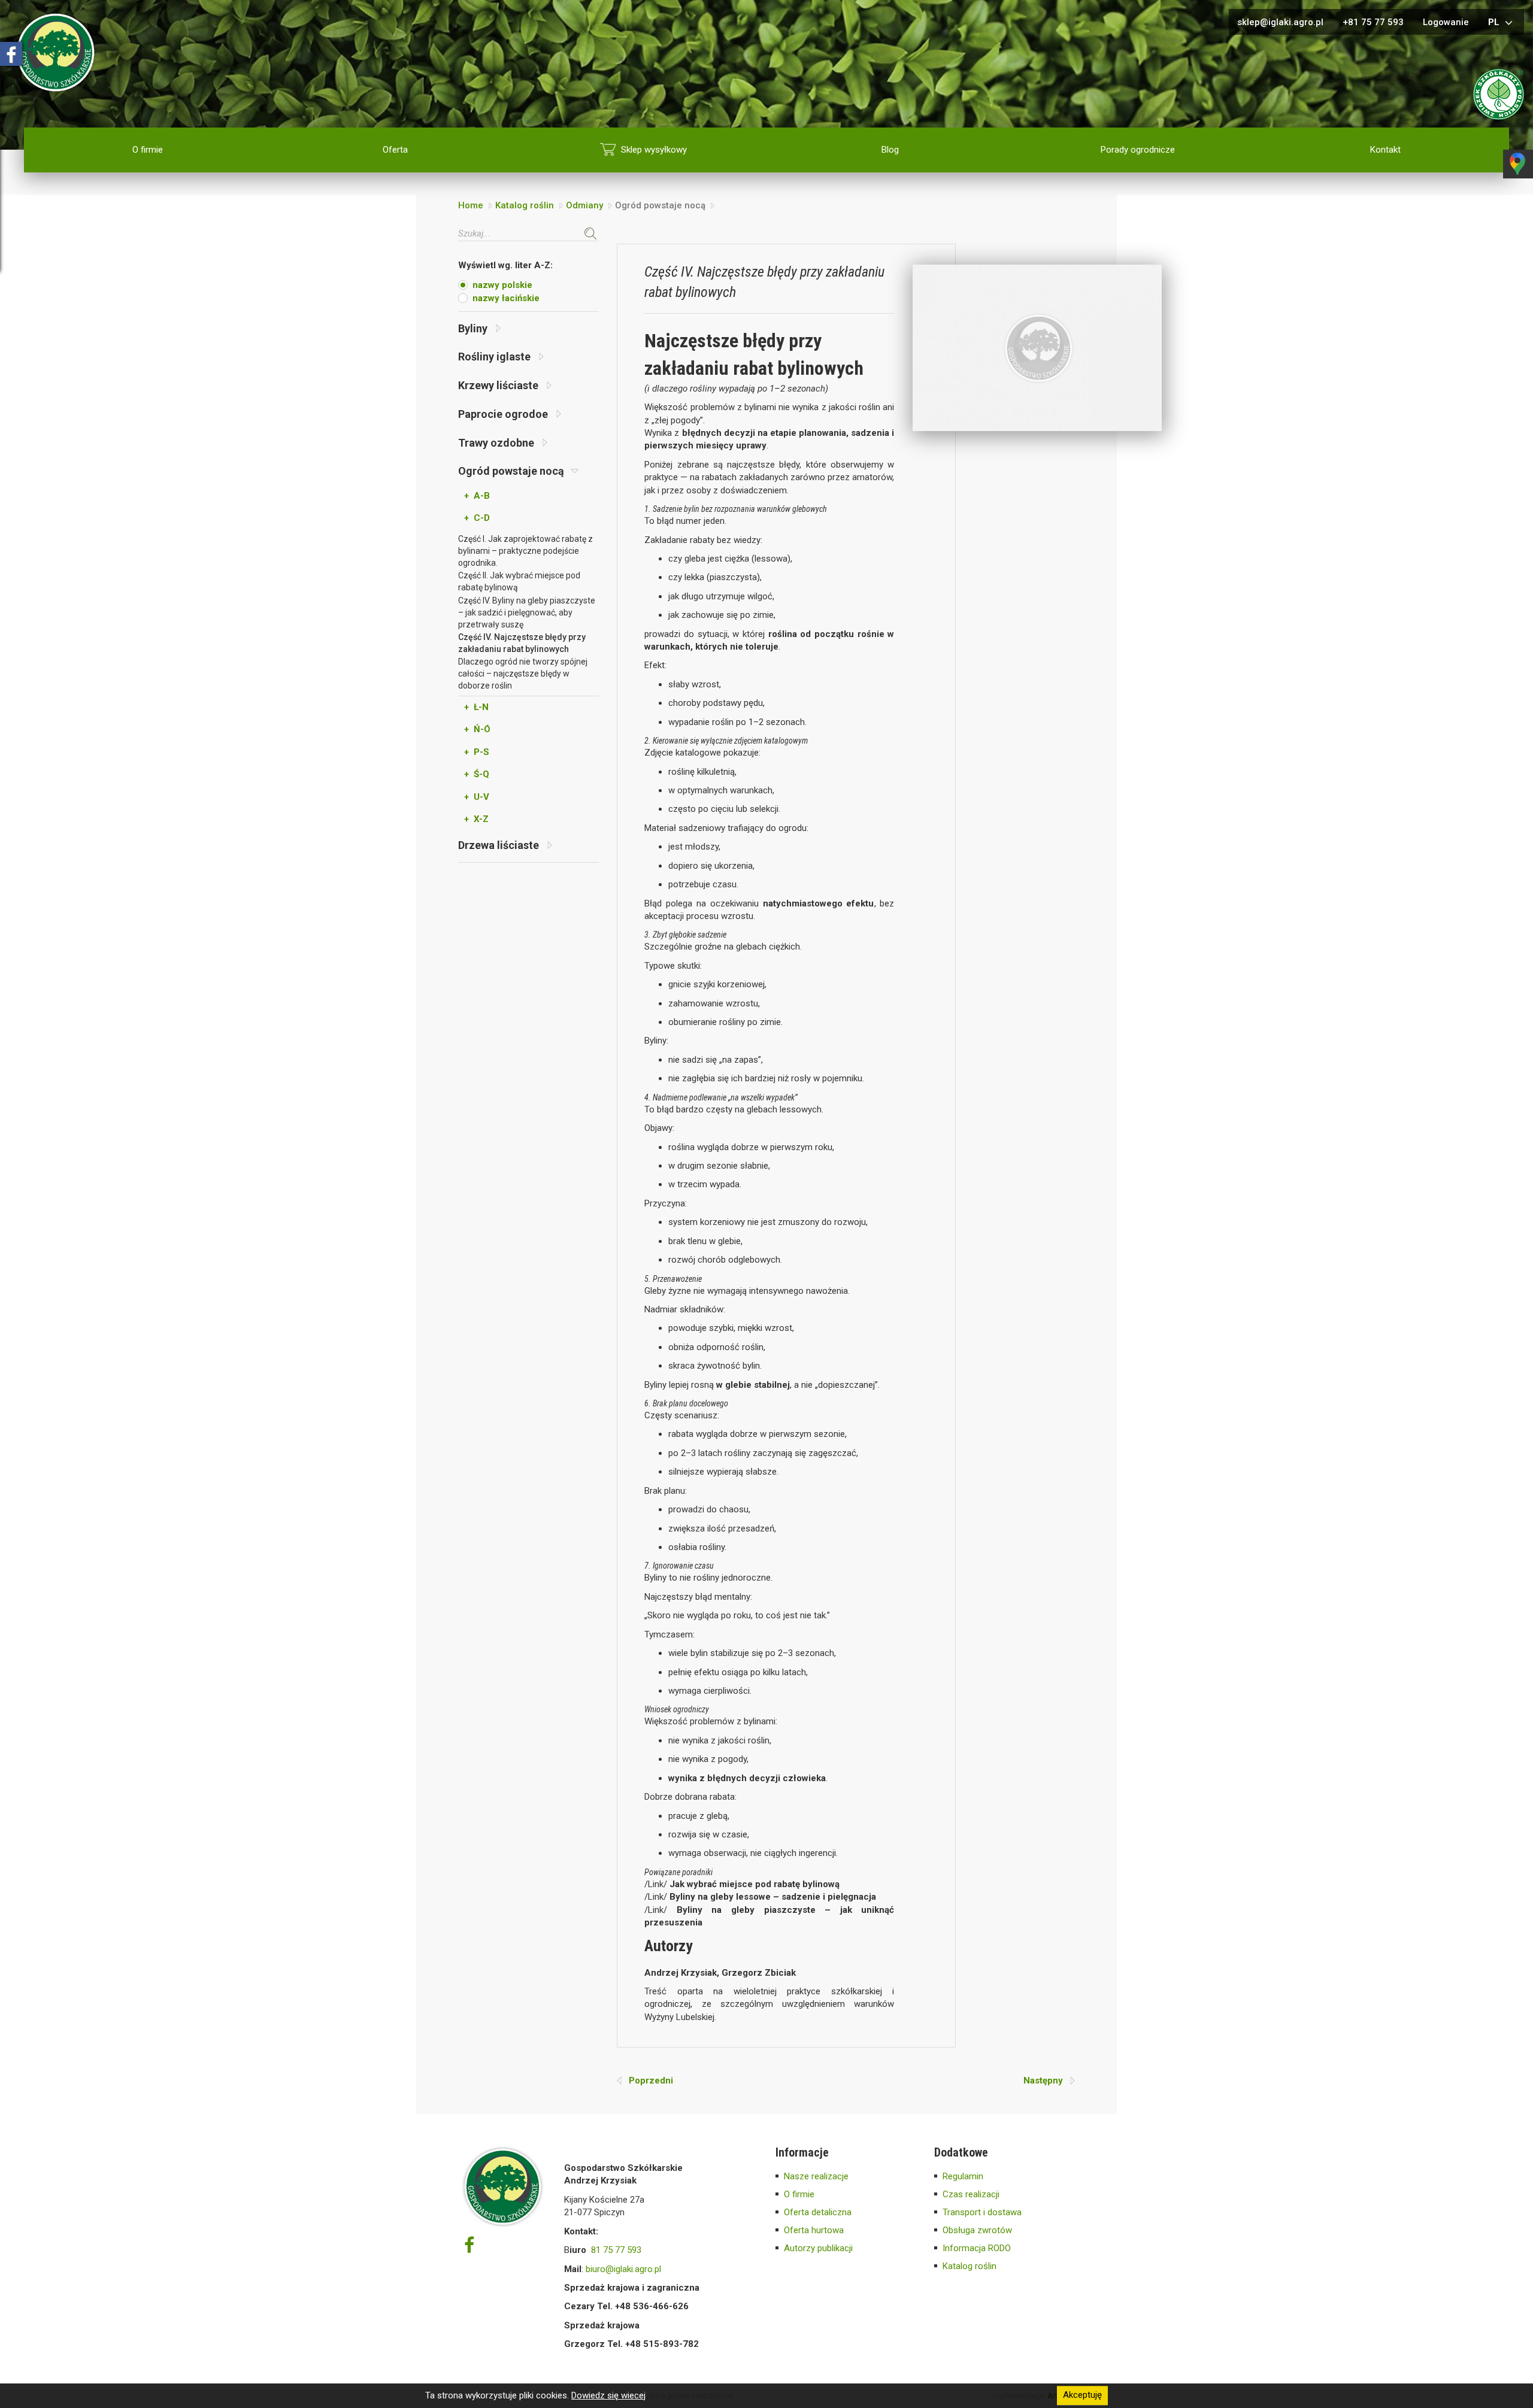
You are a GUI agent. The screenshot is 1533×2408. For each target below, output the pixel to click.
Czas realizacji (971, 2194)
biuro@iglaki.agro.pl (623, 2269)
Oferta (395, 150)
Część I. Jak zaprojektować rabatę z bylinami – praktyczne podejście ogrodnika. (525, 551)
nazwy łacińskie (506, 298)
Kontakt (1385, 150)
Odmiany (584, 205)
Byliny (474, 328)
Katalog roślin (525, 205)
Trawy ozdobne (497, 443)
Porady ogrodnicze (1138, 150)
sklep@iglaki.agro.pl (1280, 22)
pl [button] (1495, 22)
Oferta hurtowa (814, 2230)
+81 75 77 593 (1373, 22)
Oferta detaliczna (818, 2212)
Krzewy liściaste (499, 385)
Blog (890, 150)
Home (471, 205)
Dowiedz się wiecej (608, 2395)
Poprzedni (647, 2081)
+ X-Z (476, 819)
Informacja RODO (977, 2248)
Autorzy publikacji (818, 2248)
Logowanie (1446, 22)
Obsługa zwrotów (977, 2230)
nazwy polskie (502, 285)
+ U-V (477, 797)
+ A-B (477, 496)
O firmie (148, 150)
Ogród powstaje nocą (512, 471)
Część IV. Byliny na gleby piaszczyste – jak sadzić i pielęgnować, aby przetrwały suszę (527, 612)
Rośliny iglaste (496, 357)
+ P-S (477, 752)
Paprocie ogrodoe (504, 414)
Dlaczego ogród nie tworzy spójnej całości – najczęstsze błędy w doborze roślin (523, 674)
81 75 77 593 (616, 2250)
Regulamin (963, 2176)
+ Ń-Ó (477, 729)
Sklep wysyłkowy (654, 150)
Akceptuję (1082, 2395)
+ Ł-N (476, 707)
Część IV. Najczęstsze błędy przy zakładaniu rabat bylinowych (522, 643)
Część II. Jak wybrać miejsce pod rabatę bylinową (519, 581)
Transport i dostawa (982, 2212)
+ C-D (477, 518)
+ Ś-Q (477, 774)
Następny (1047, 2081)
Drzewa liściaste (500, 845)
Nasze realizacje (816, 2176)
